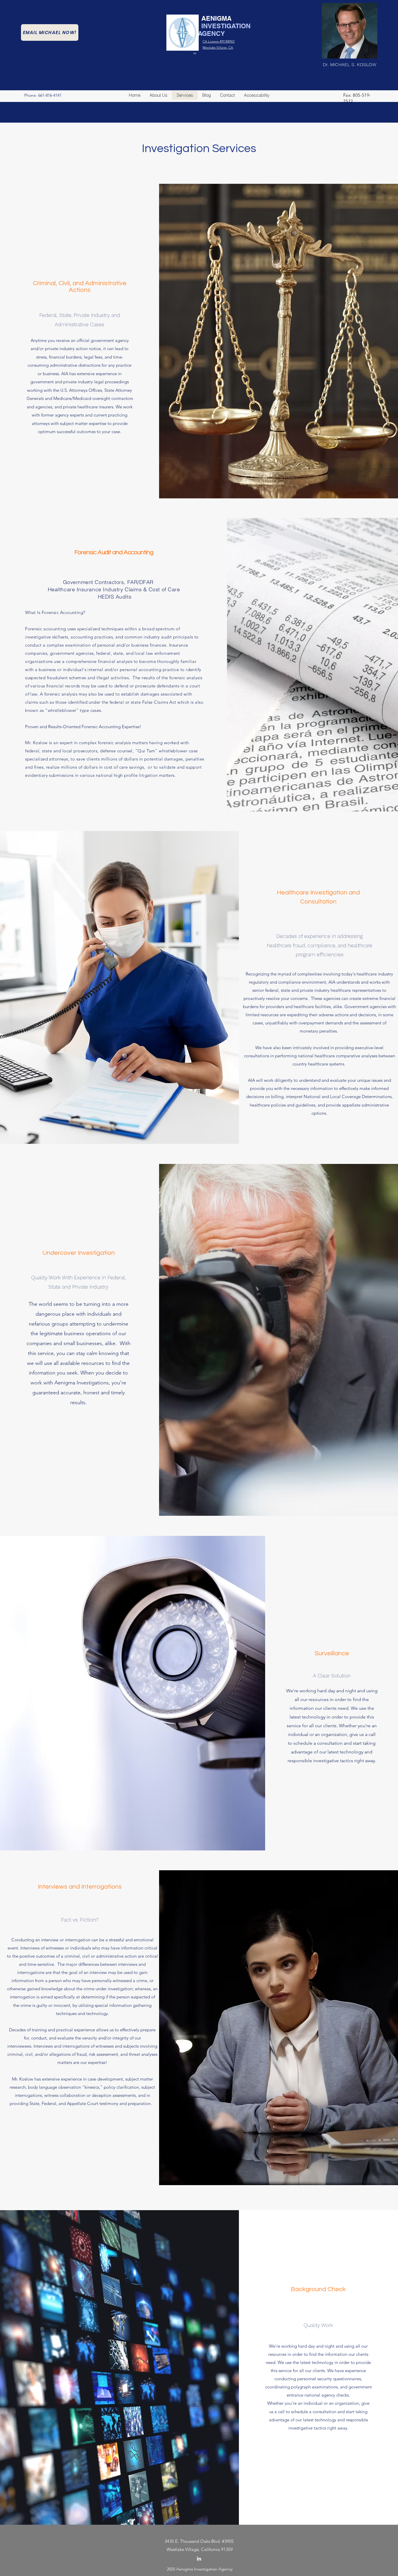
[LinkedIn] (199, 2559)
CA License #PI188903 (219, 41)
